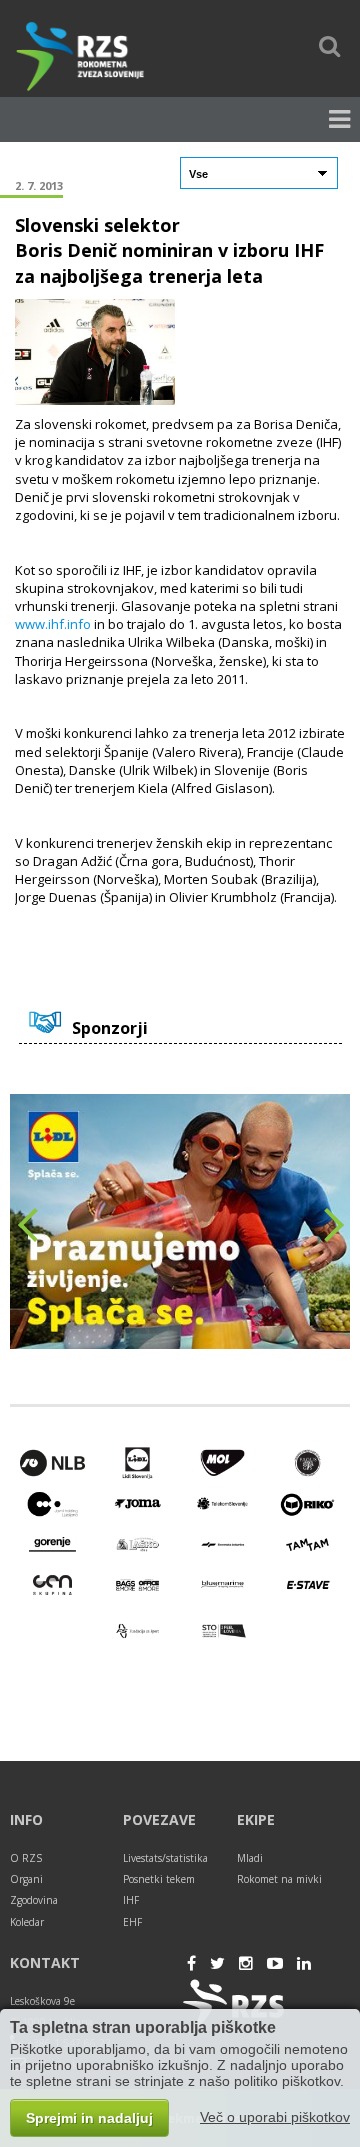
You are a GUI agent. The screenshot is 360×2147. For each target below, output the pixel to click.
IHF (131, 1900)
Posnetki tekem (159, 1879)
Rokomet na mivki (279, 1879)
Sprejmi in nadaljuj (89, 2118)
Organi (26, 1879)
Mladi (250, 1858)
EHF (132, 1922)
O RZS (26, 1858)
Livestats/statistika (165, 1858)
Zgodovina (34, 1900)
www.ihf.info (53, 624)
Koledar (27, 1922)
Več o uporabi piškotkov (275, 2117)
